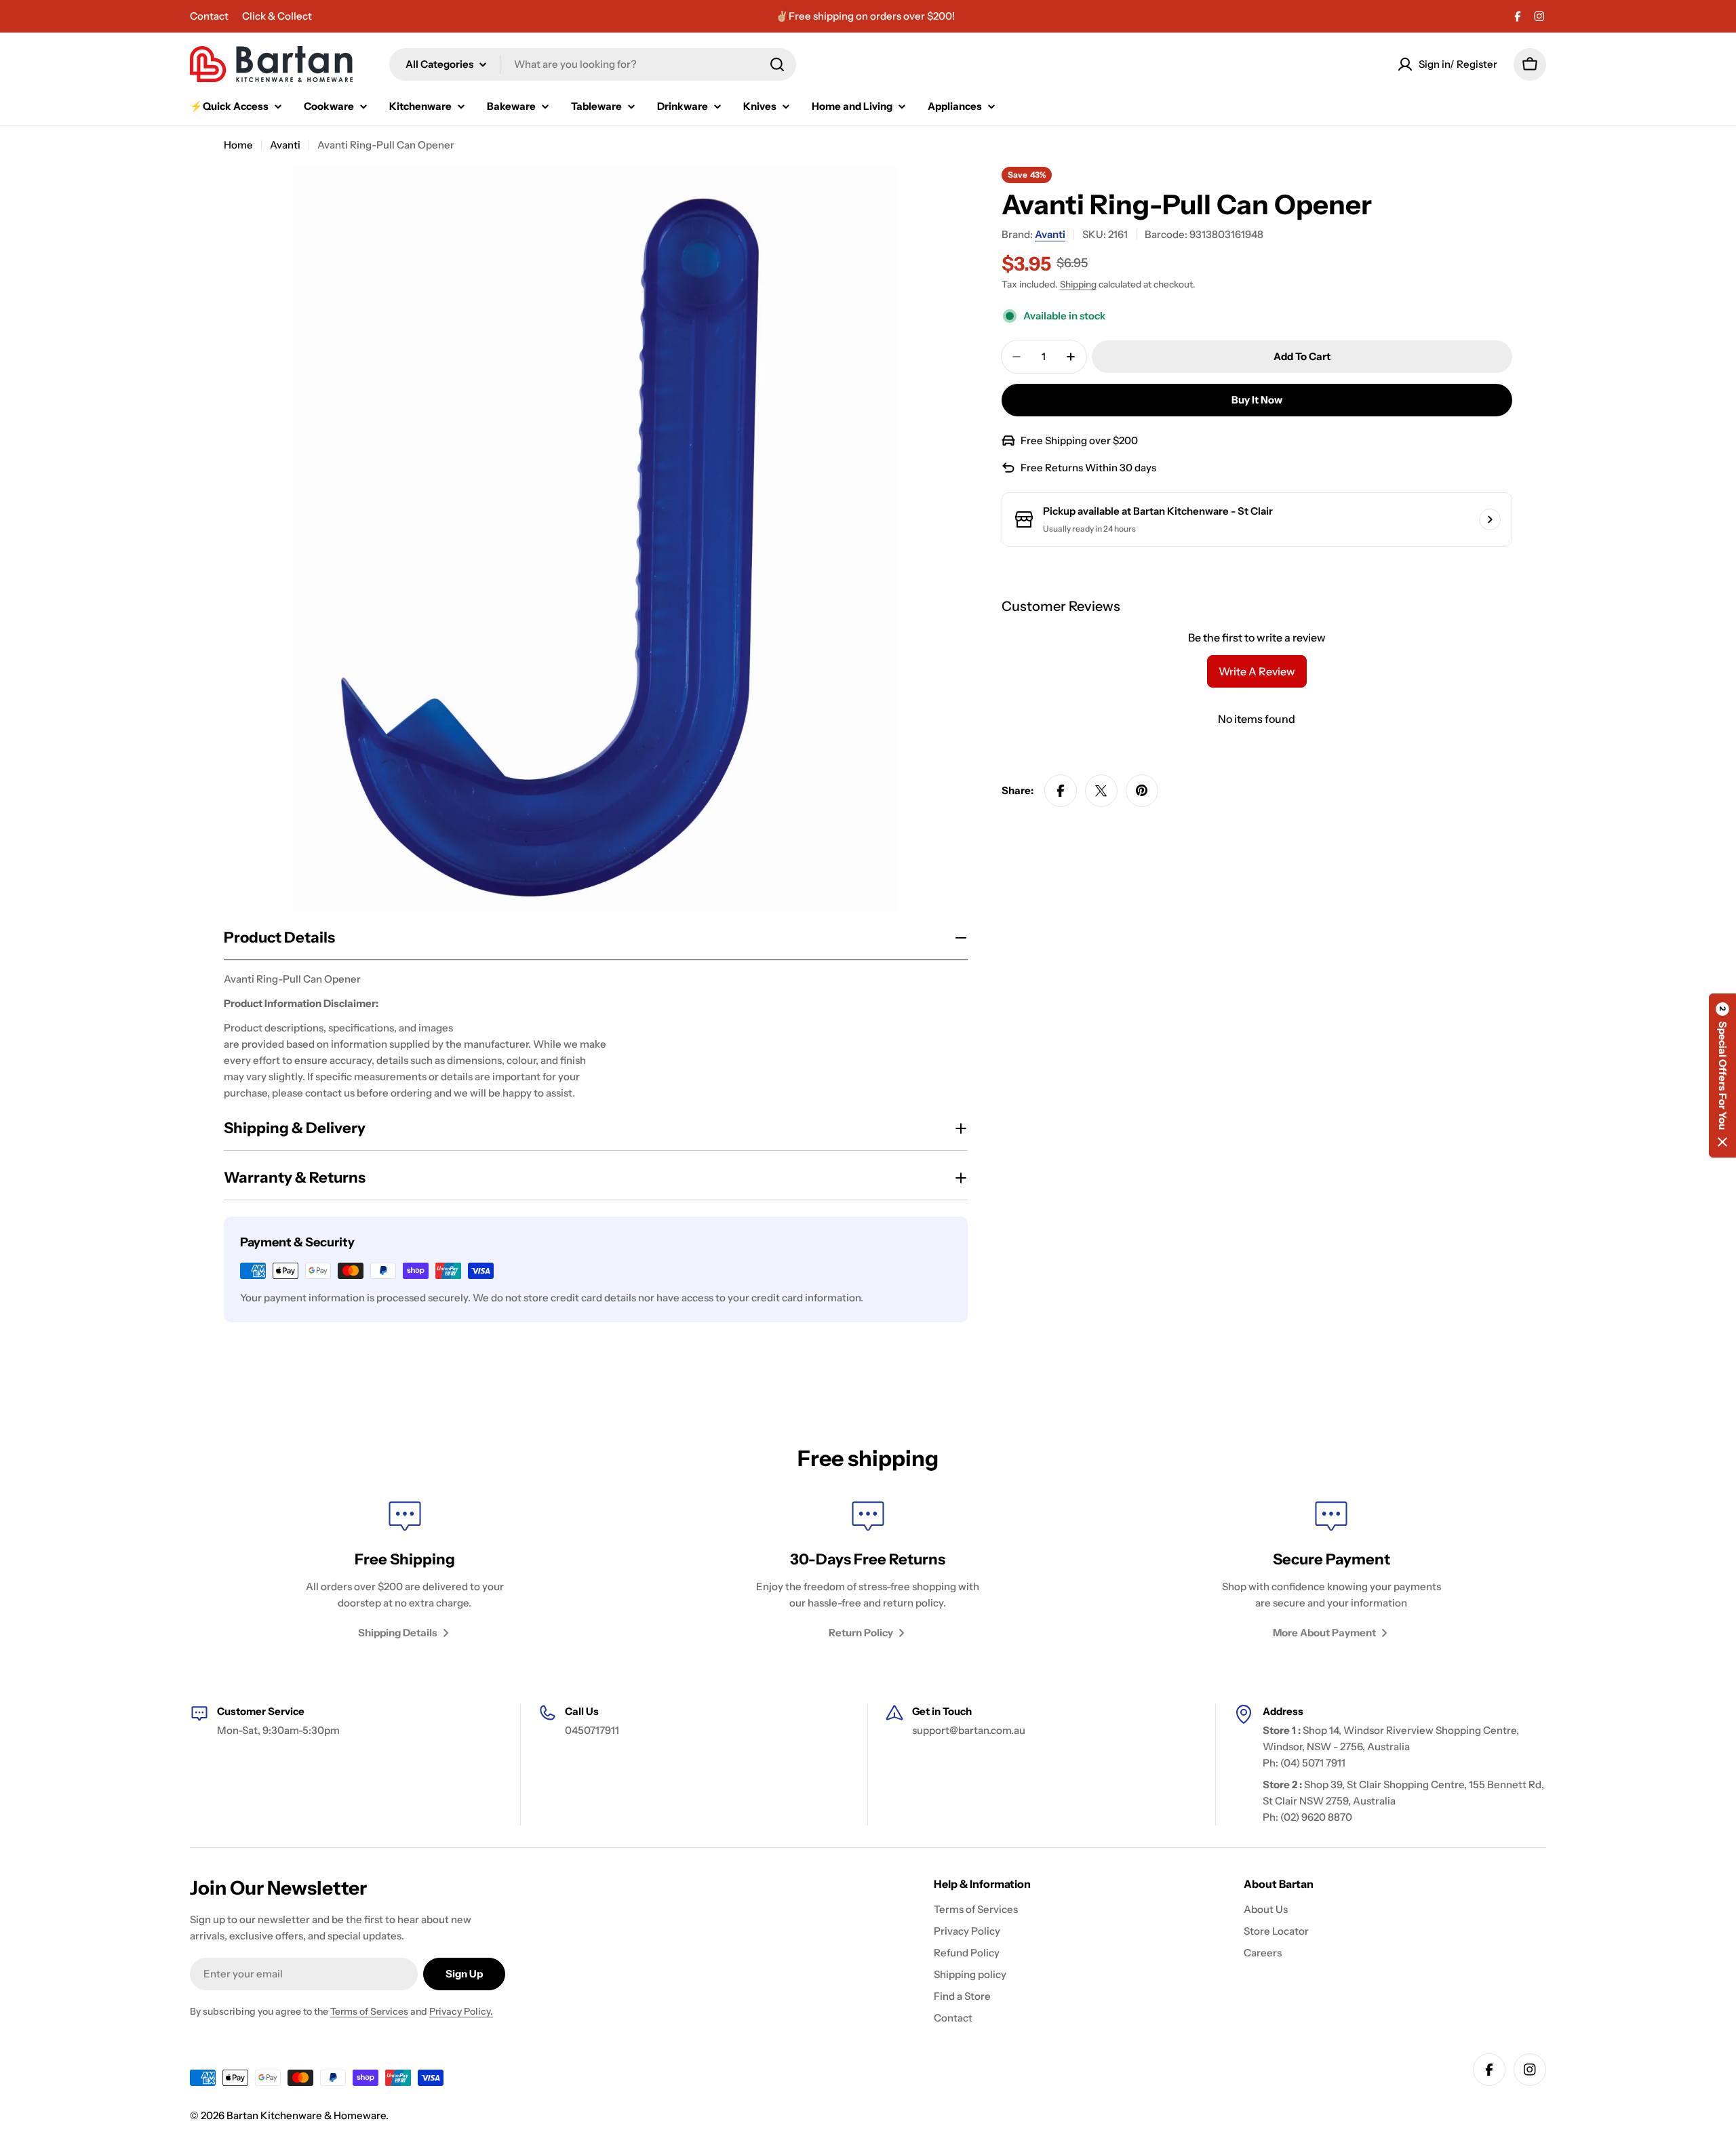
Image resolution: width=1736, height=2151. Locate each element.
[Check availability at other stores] (1490, 519)
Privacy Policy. (461, 2011)
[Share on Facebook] (1061, 791)
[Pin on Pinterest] (1142, 791)
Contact (209, 16)
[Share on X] (1101, 791)
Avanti (285, 145)
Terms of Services (369, 2011)
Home (238, 145)
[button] (1722, 1075)
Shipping (1078, 284)
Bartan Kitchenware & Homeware (306, 2115)
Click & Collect (277, 16)
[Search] (777, 64)
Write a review (1257, 671)
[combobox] (593, 64)
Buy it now (1257, 400)
